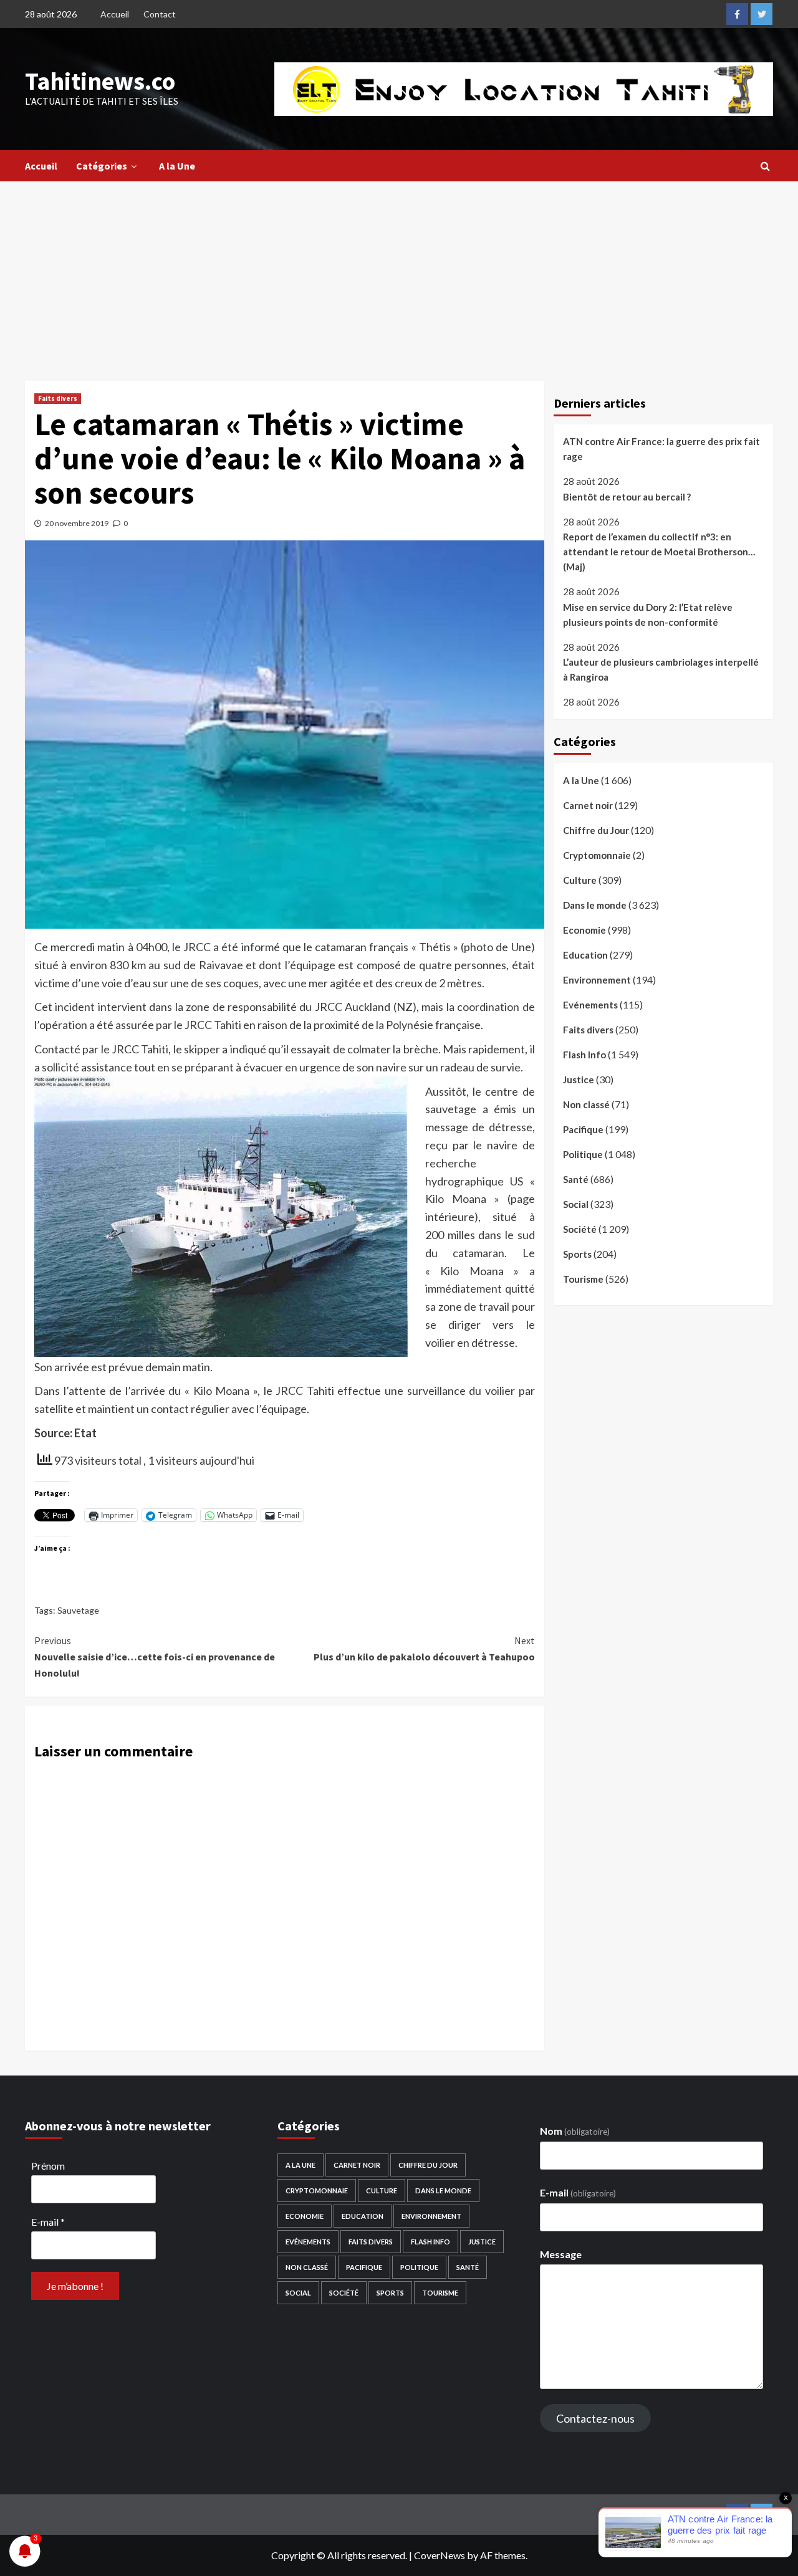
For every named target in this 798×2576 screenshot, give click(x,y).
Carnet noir (588, 805)
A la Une (177, 166)
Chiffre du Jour (596, 830)
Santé (576, 1179)
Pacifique (583, 1129)
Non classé (586, 1104)
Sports (577, 1254)
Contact (160, 14)
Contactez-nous (595, 2418)
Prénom (48, 2166)
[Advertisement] (399, 275)
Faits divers (58, 398)
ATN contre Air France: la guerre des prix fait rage (661, 449)
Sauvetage (78, 1610)
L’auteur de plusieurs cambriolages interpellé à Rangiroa (661, 669)
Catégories (102, 166)
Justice (579, 1080)
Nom (575, 2131)
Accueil (115, 14)
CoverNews (440, 2555)
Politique (583, 1154)
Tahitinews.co (100, 81)
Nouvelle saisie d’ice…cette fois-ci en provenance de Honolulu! (155, 1656)
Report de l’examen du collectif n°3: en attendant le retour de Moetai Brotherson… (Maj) (659, 552)
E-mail (48, 2222)
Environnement (597, 980)
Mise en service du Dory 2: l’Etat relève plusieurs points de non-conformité (648, 615)
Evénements (590, 1005)
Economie (584, 930)
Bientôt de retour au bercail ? (627, 497)
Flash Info (584, 1055)
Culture (580, 880)
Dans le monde (595, 905)
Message (561, 2254)
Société (580, 1229)
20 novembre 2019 (77, 523)
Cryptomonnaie (597, 855)
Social (576, 1204)
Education (585, 955)
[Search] (765, 166)
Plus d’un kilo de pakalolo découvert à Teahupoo (424, 1649)
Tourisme (583, 1279)
